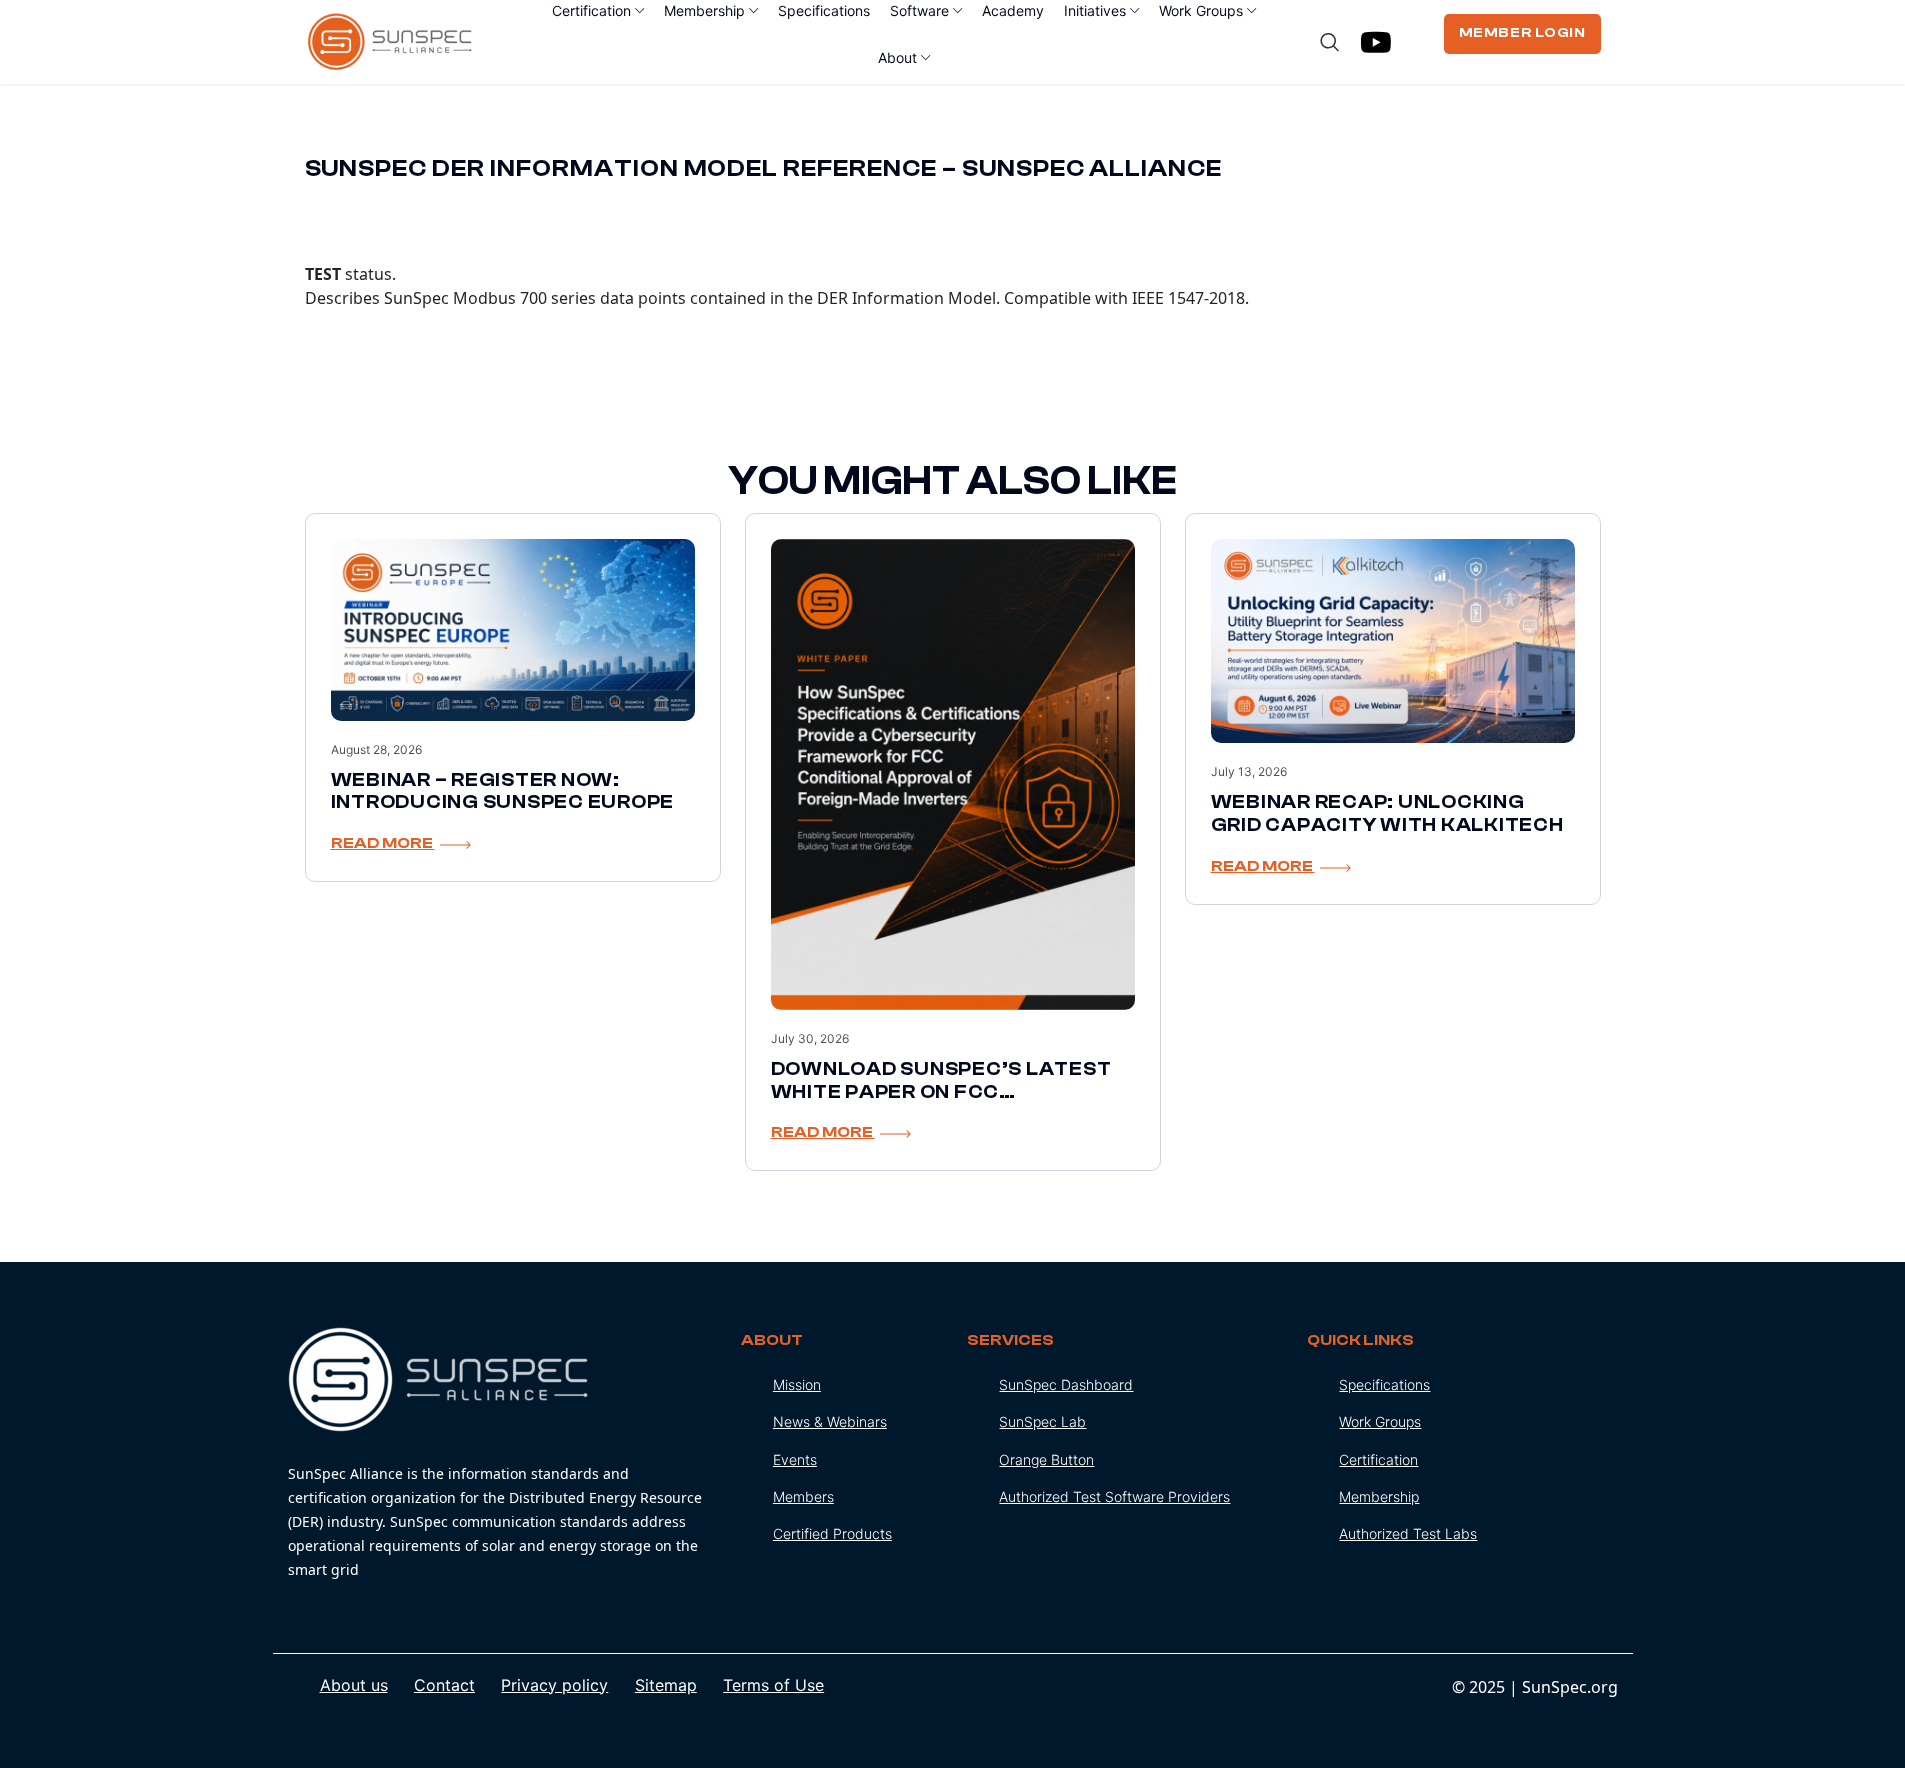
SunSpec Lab (1042, 1421)
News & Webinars (830, 1421)
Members (803, 1496)
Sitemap (666, 1685)
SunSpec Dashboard (1066, 1384)
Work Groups (1380, 1421)
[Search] (1330, 42)
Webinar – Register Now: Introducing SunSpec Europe (503, 791)
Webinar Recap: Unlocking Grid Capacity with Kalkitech (1387, 813)
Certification (1378, 1459)
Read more (383, 843)
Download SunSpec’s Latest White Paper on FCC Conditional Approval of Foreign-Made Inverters (941, 1103)
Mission (797, 1384)
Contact (444, 1685)
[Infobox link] (499, 1454)
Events (795, 1459)
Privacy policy (554, 1685)
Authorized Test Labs (1408, 1533)
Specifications (1384, 1384)
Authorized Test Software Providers (1114, 1496)
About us (354, 1685)
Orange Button (1046, 1459)
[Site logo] (390, 40)
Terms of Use (773, 1685)
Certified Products (832, 1533)
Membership (1379, 1496)
